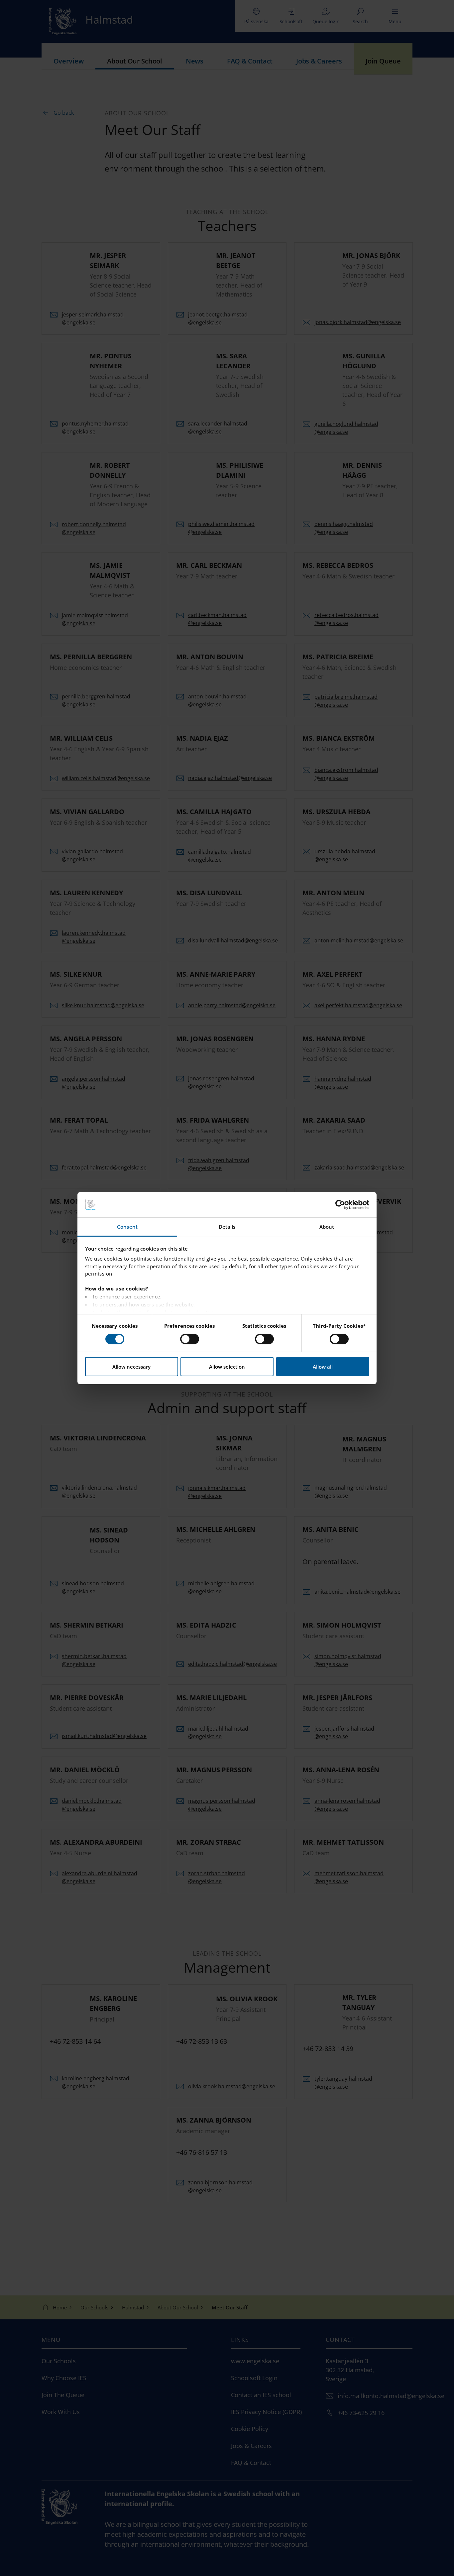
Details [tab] (227, 1227)
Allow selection (227, 1367)
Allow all (323, 1367)
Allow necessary (131, 1367)
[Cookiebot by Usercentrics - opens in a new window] (340, 1205)
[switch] (190, 1339)
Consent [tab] (127, 1227)
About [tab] (327, 1227)
